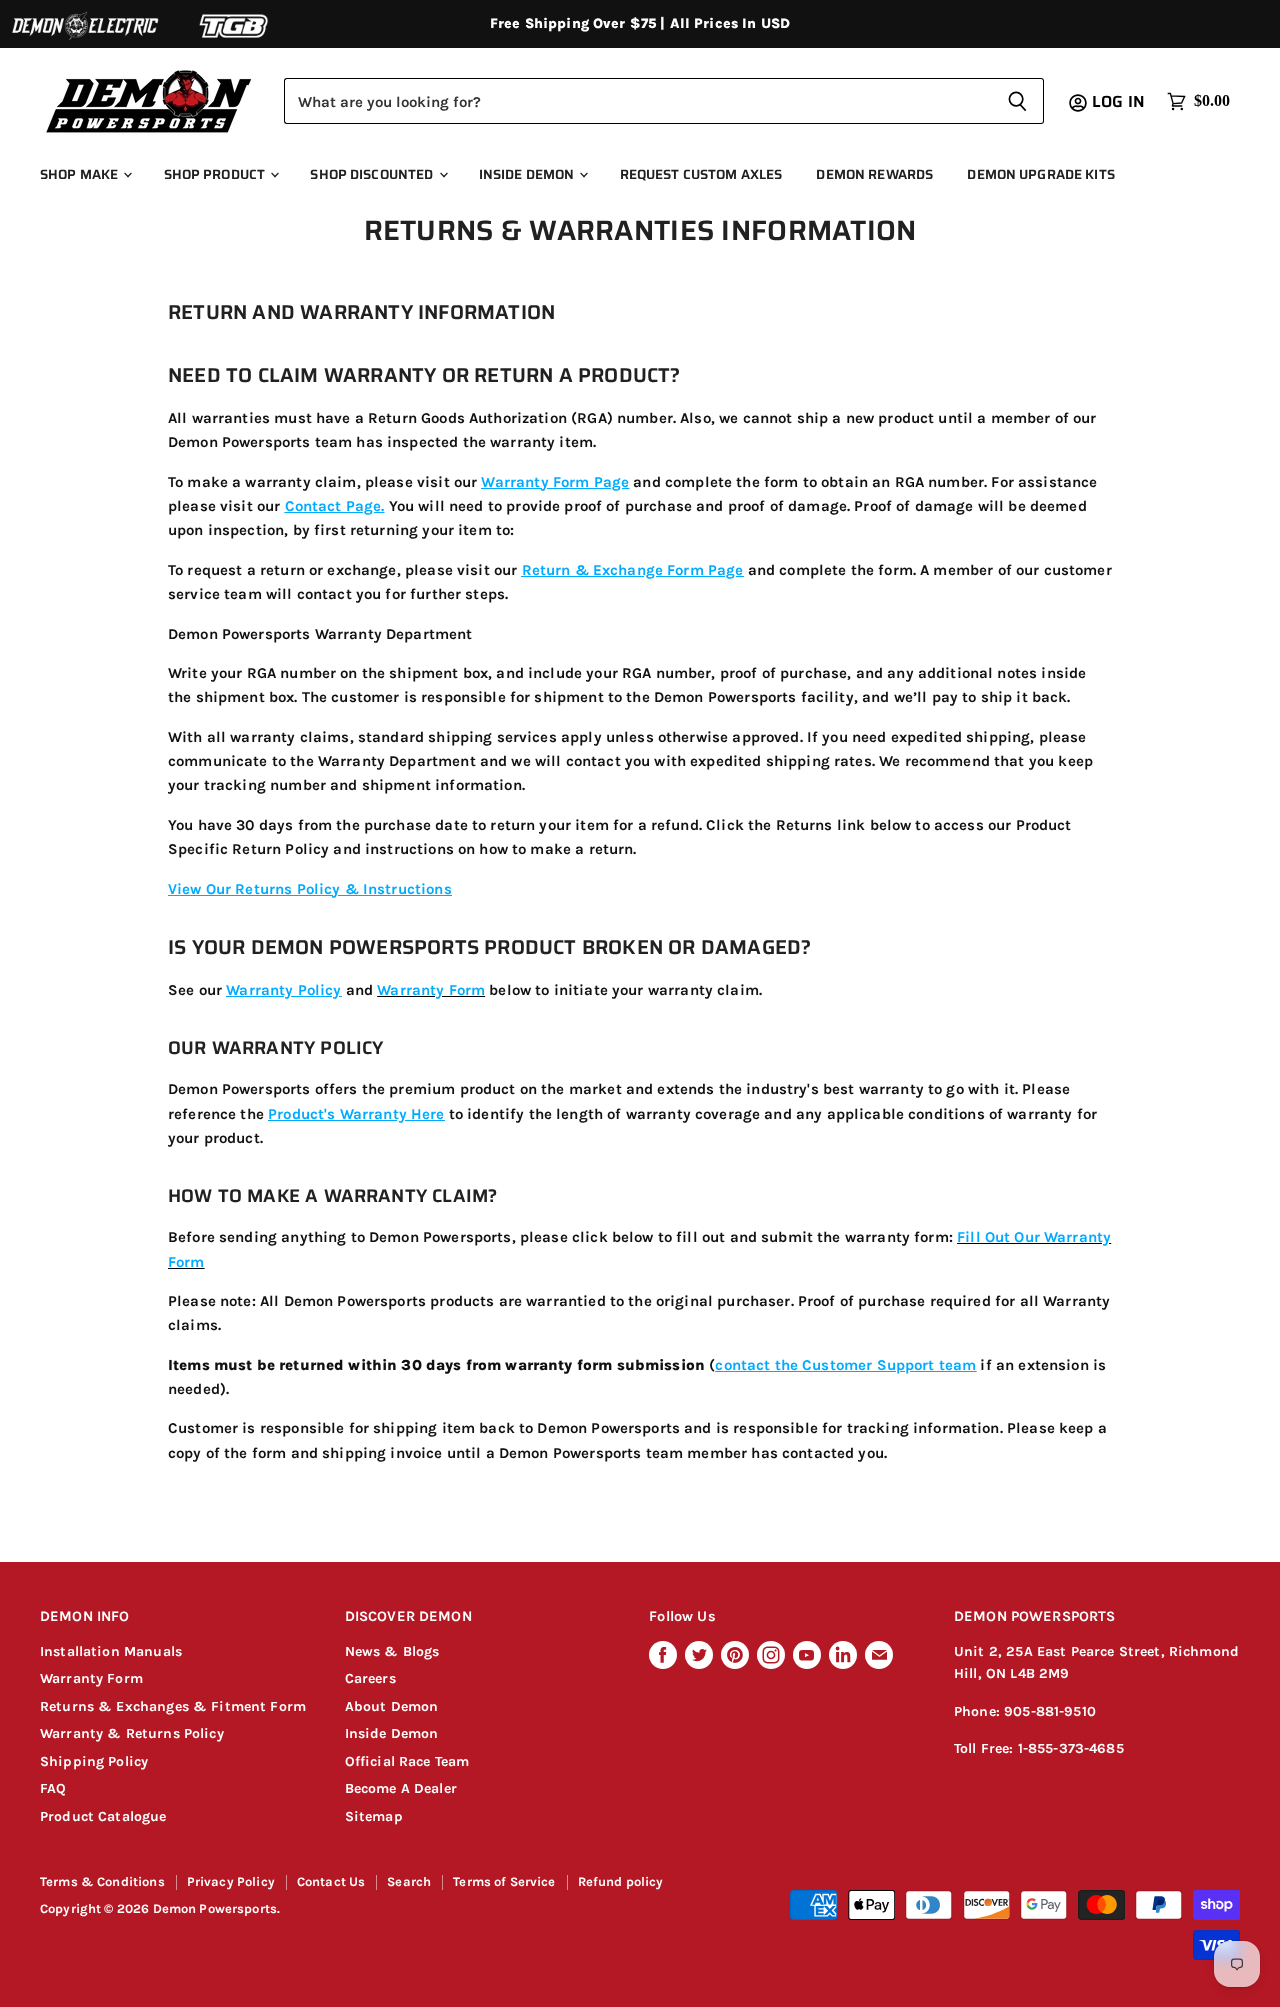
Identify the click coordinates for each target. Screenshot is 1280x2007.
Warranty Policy (283, 990)
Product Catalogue (103, 1816)
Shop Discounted (373, 174)
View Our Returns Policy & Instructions (310, 889)
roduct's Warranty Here (360, 1114)
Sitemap (374, 1816)
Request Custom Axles (701, 174)
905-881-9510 (1050, 1711)
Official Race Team (407, 1761)
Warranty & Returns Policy (132, 1733)
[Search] (1017, 101)
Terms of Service (504, 1881)
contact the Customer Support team (845, 1365)
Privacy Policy (231, 1881)
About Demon (392, 1706)
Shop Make (80, 174)
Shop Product (216, 174)
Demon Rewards (874, 174)
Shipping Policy (94, 1761)
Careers (370, 1678)
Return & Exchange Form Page (633, 570)
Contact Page (333, 506)
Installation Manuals (111, 1651)
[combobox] (637, 101)
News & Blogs (392, 1651)
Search (409, 1881)
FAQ (53, 1788)
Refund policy (621, 1881)
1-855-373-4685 (1071, 1748)
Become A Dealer (401, 1788)
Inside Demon (528, 174)
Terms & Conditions (102, 1881)
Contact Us (331, 1881)
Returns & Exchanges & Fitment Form (173, 1706)
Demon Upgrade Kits (1040, 174)
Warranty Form (91, 1678)
